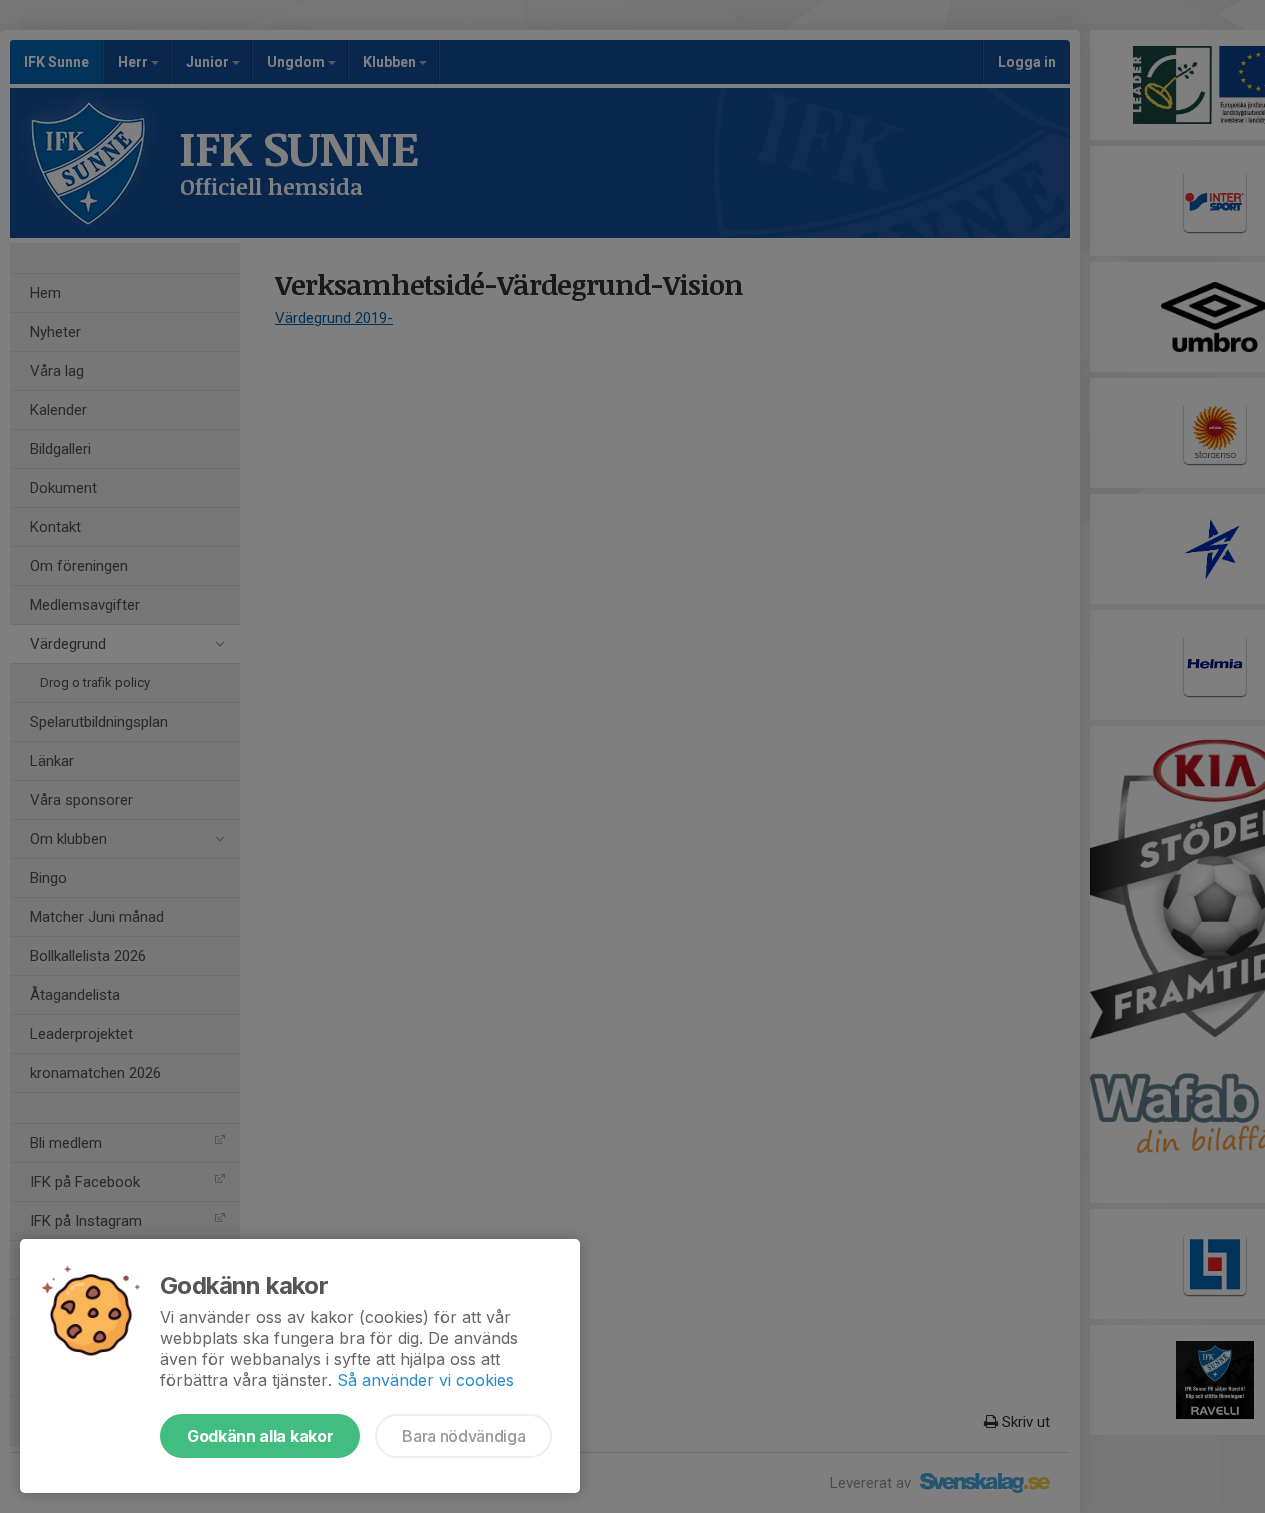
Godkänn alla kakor (260, 1436)
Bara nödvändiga (463, 1436)
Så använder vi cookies (425, 1380)
